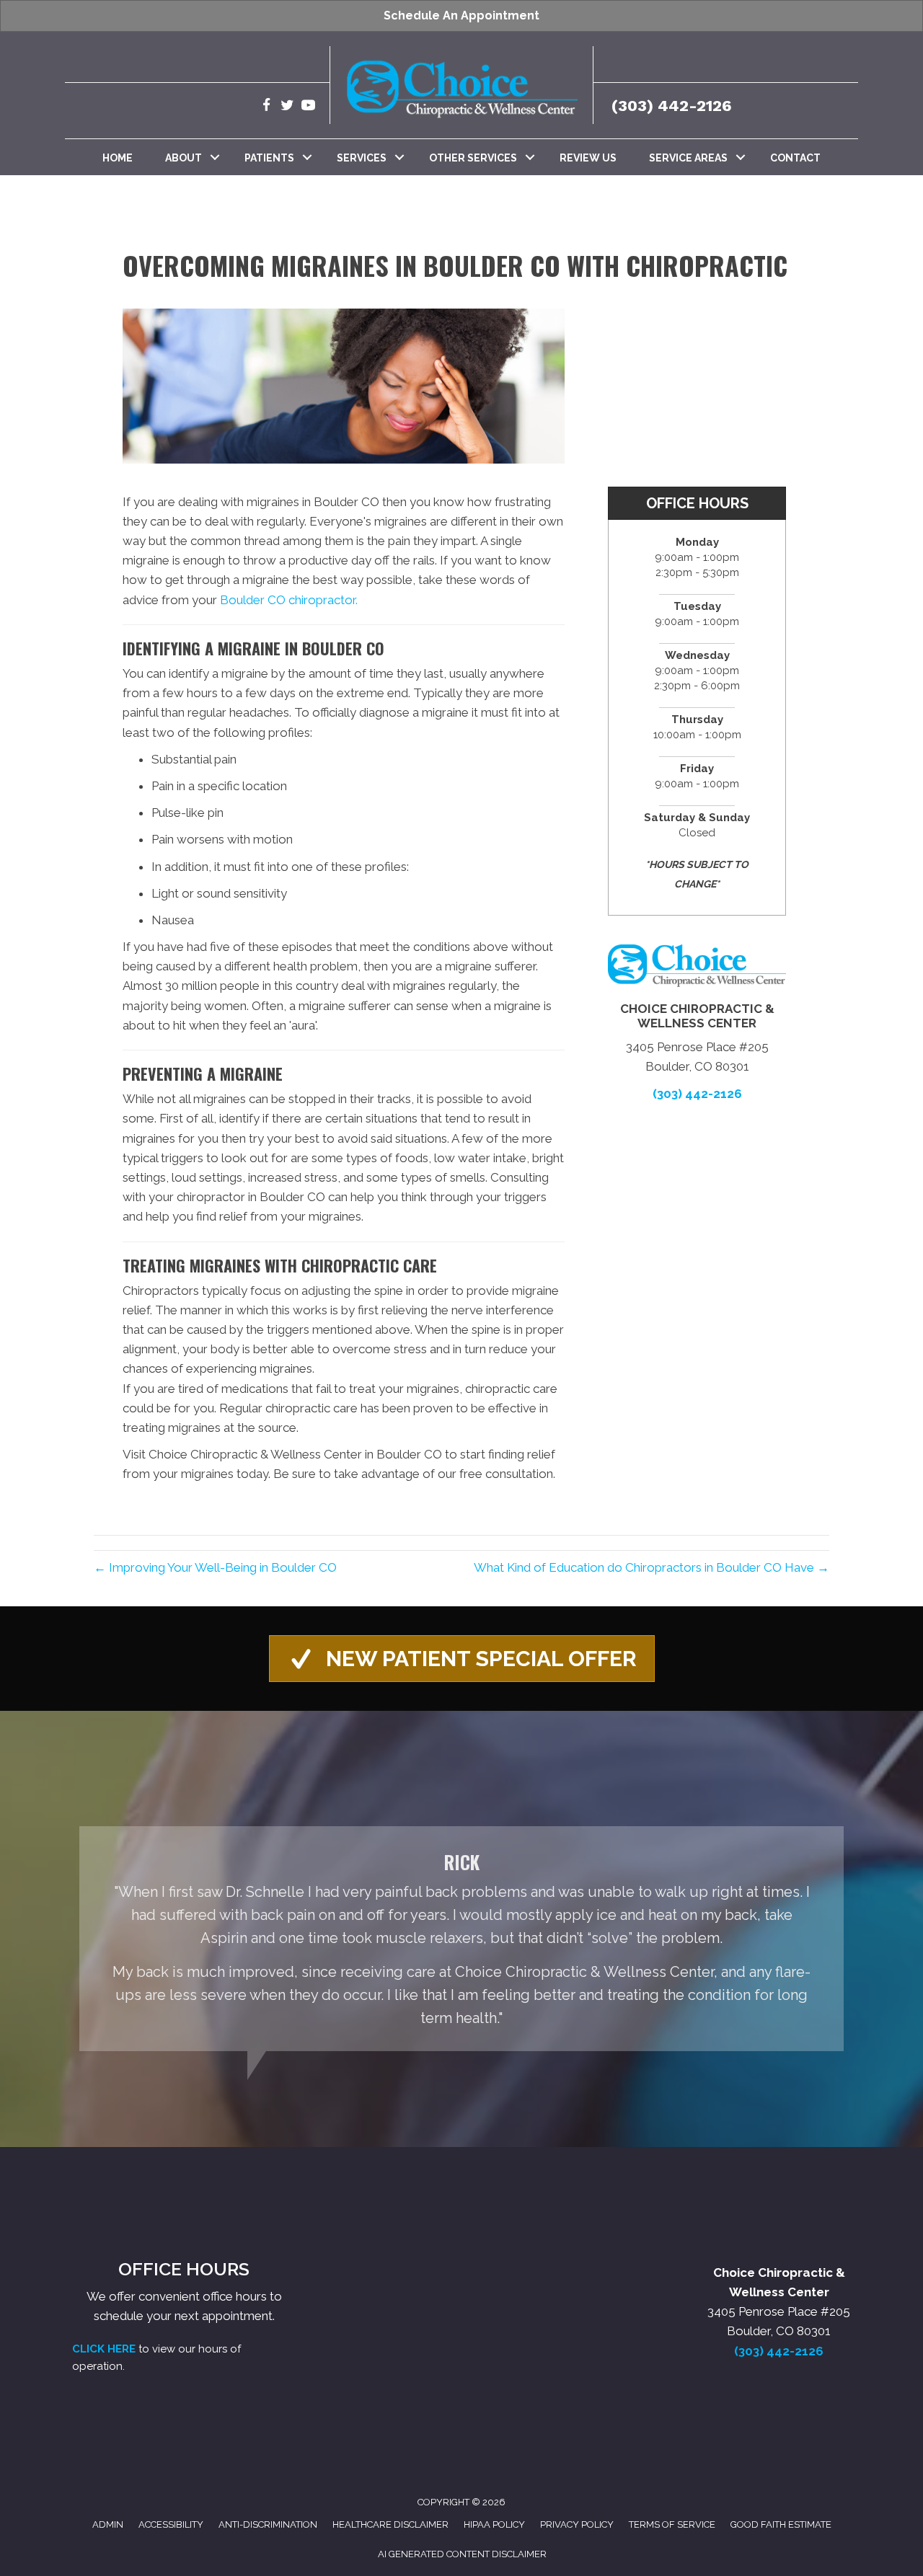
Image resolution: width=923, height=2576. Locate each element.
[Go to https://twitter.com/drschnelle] (287, 107)
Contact (795, 158)
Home (118, 158)
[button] (215, 157)
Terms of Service (672, 2524)
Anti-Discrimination (268, 2524)
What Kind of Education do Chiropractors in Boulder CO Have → (652, 1567)
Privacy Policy (577, 2524)
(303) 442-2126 (672, 106)
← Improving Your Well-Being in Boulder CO (215, 1567)
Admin (108, 2524)
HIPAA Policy (494, 2524)
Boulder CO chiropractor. (289, 600)
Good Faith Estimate (781, 2524)
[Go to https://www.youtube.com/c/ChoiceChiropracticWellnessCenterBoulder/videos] (308, 107)
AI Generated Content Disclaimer (462, 2554)
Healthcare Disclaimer (390, 2524)
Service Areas (688, 158)
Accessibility (171, 2524)
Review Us (588, 158)
